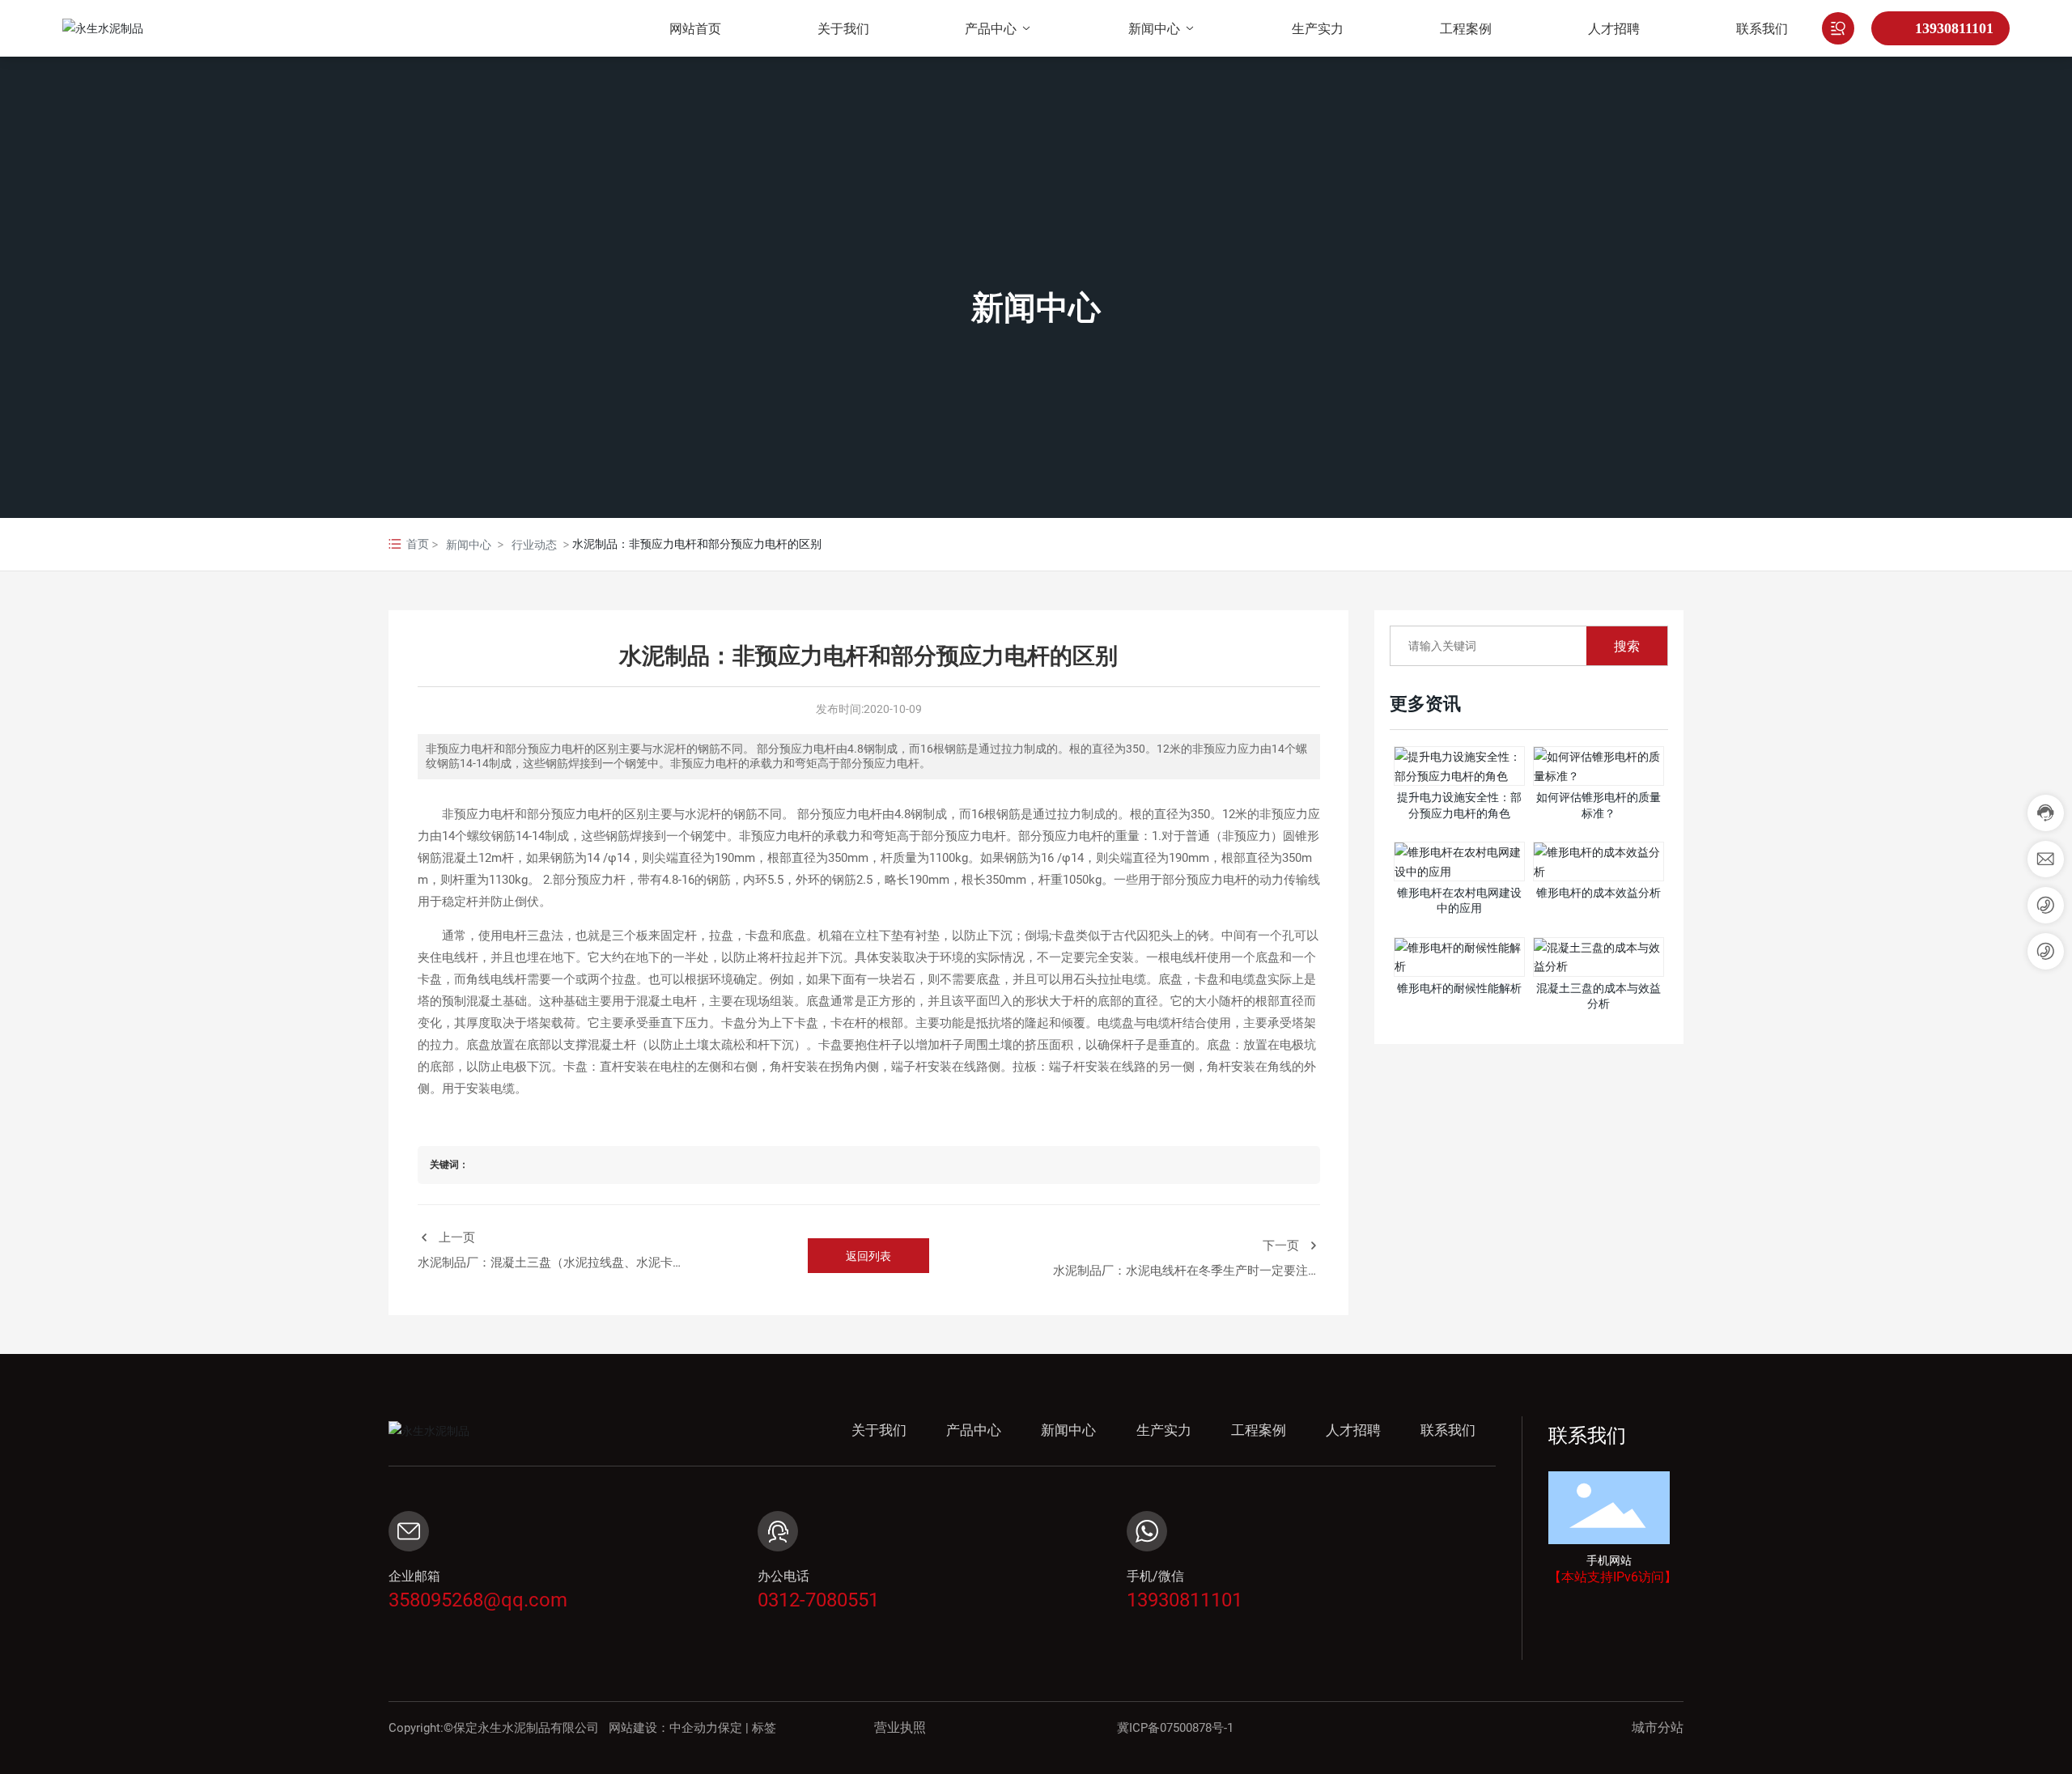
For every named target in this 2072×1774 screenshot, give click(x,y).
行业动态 (534, 544)
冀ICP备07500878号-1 (1175, 1728)
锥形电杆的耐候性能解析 (1459, 988)
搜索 (1627, 646)
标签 (764, 1728)
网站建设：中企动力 (663, 1728)
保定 (730, 1728)
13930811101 (1954, 28)
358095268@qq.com (478, 1600)
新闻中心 (1036, 307)
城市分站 (1658, 1727)
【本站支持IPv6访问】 (1613, 1577)
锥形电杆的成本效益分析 (1599, 893)
